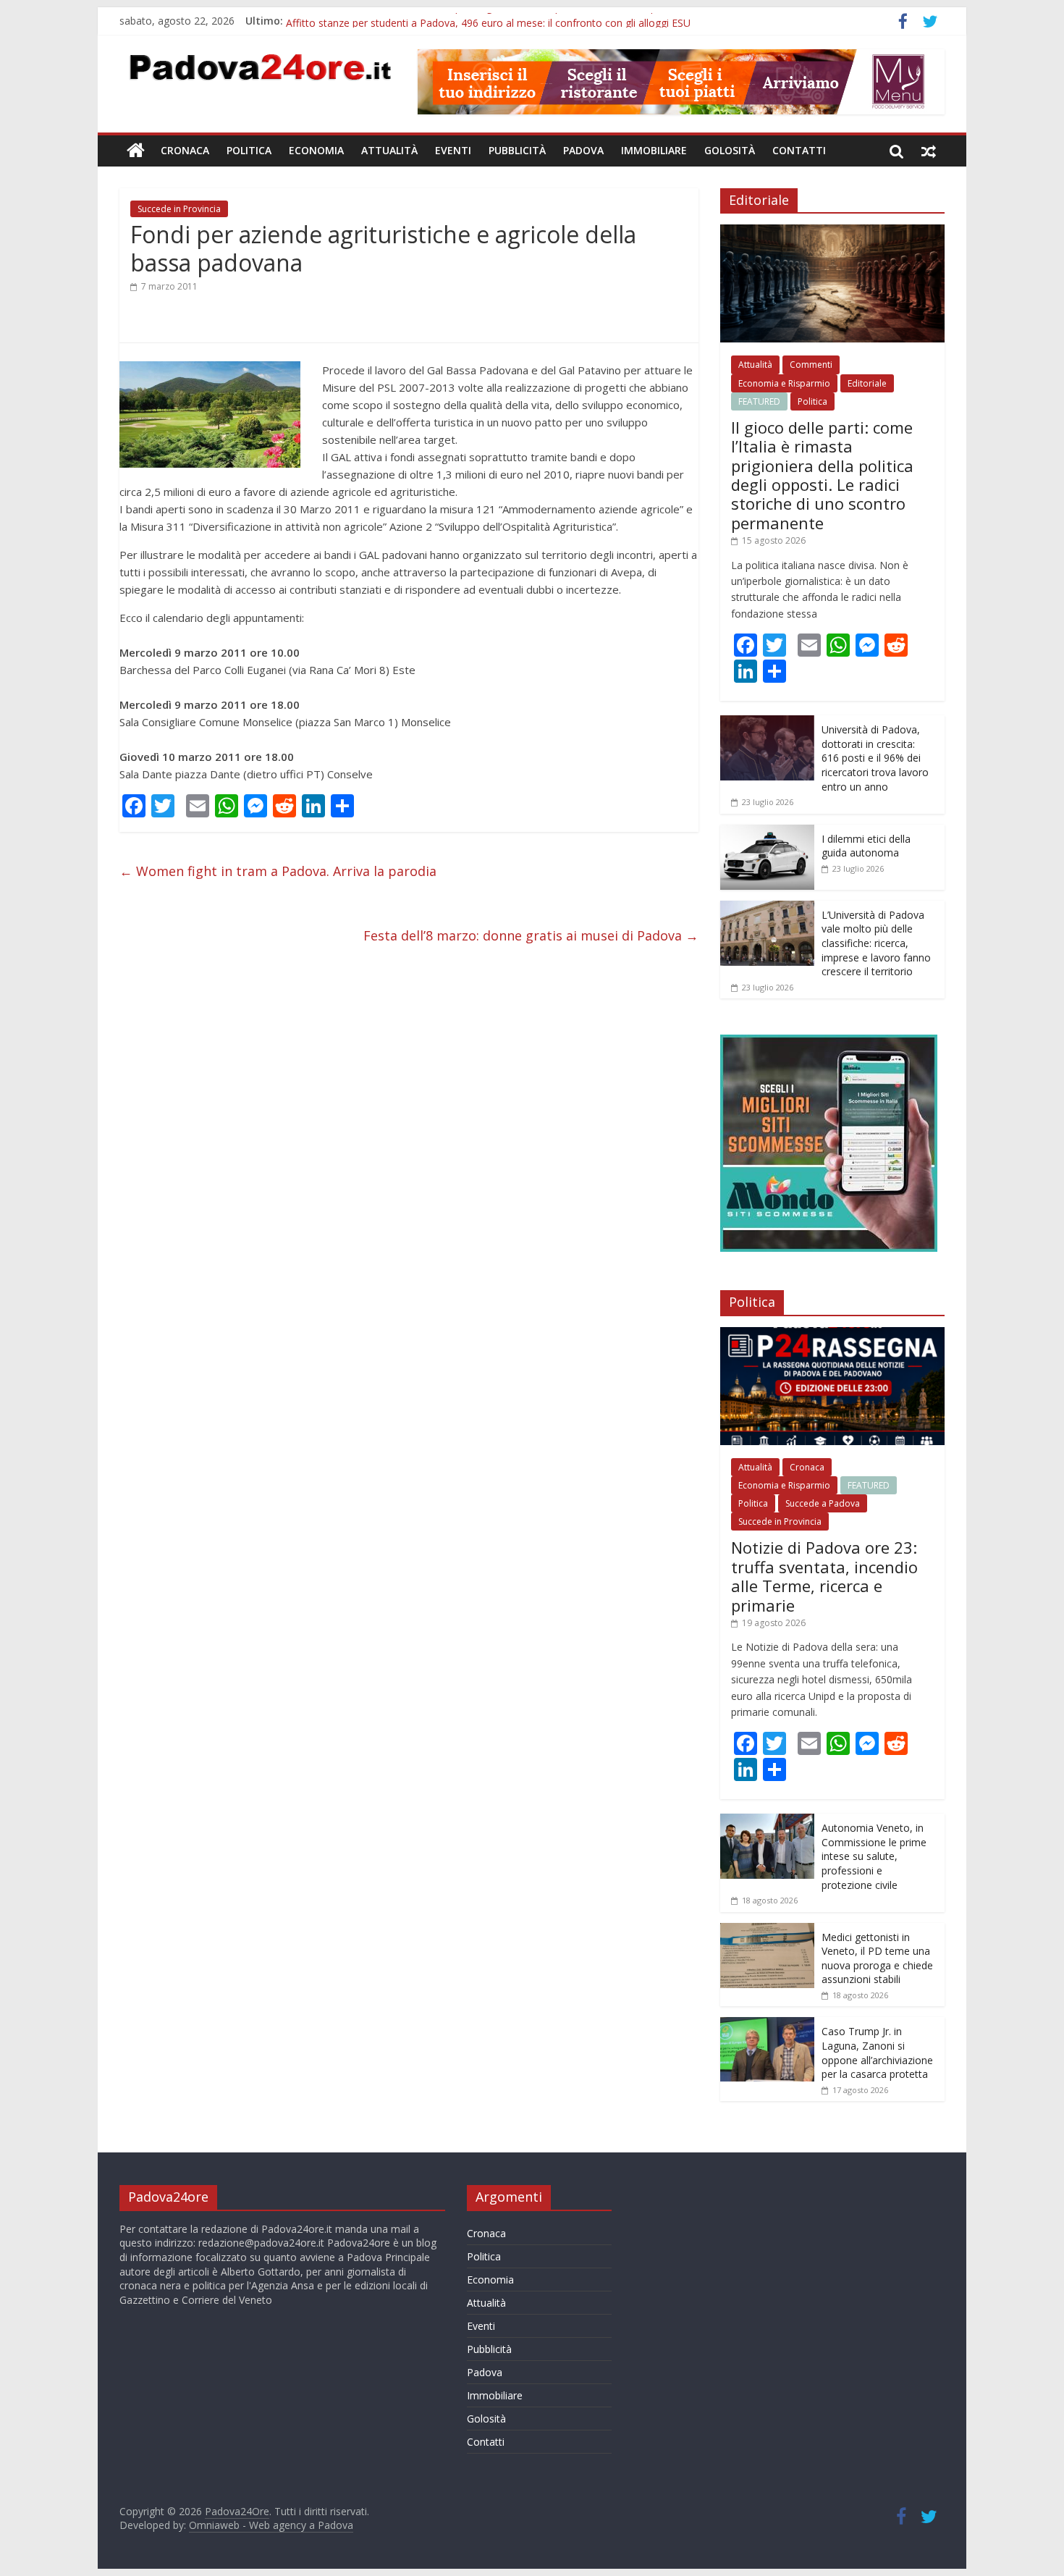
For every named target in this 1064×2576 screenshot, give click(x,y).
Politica (249, 150)
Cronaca (185, 150)
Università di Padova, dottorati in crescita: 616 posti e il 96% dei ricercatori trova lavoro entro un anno (875, 758)
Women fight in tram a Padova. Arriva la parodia (278, 871)
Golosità (730, 150)
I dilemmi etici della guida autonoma (866, 846)
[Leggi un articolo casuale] (929, 151)
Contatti (799, 150)
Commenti (811, 365)
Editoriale (867, 383)
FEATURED (759, 401)
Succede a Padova (823, 1503)
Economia (316, 150)
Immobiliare (654, 150)
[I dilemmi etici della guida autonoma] (767, 832)
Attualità (389, 150)
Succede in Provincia (179, 209)
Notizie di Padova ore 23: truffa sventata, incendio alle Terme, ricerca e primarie (824, 1576)
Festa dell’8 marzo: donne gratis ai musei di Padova (531, 935)
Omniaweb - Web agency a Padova (271, 2525)
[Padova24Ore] (136, 151)
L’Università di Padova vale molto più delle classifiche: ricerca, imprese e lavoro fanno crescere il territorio (876, 943)
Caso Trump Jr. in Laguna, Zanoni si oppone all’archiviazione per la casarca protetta (877, 2053)
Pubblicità (517, 150)
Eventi (453, 150)
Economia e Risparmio (784, 383)
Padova (583, 150)
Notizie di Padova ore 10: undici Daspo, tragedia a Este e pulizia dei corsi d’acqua (475, 21)
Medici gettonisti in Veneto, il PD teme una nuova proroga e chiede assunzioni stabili (877, 1958)
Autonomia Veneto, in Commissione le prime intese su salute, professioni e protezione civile (874, 1856)
